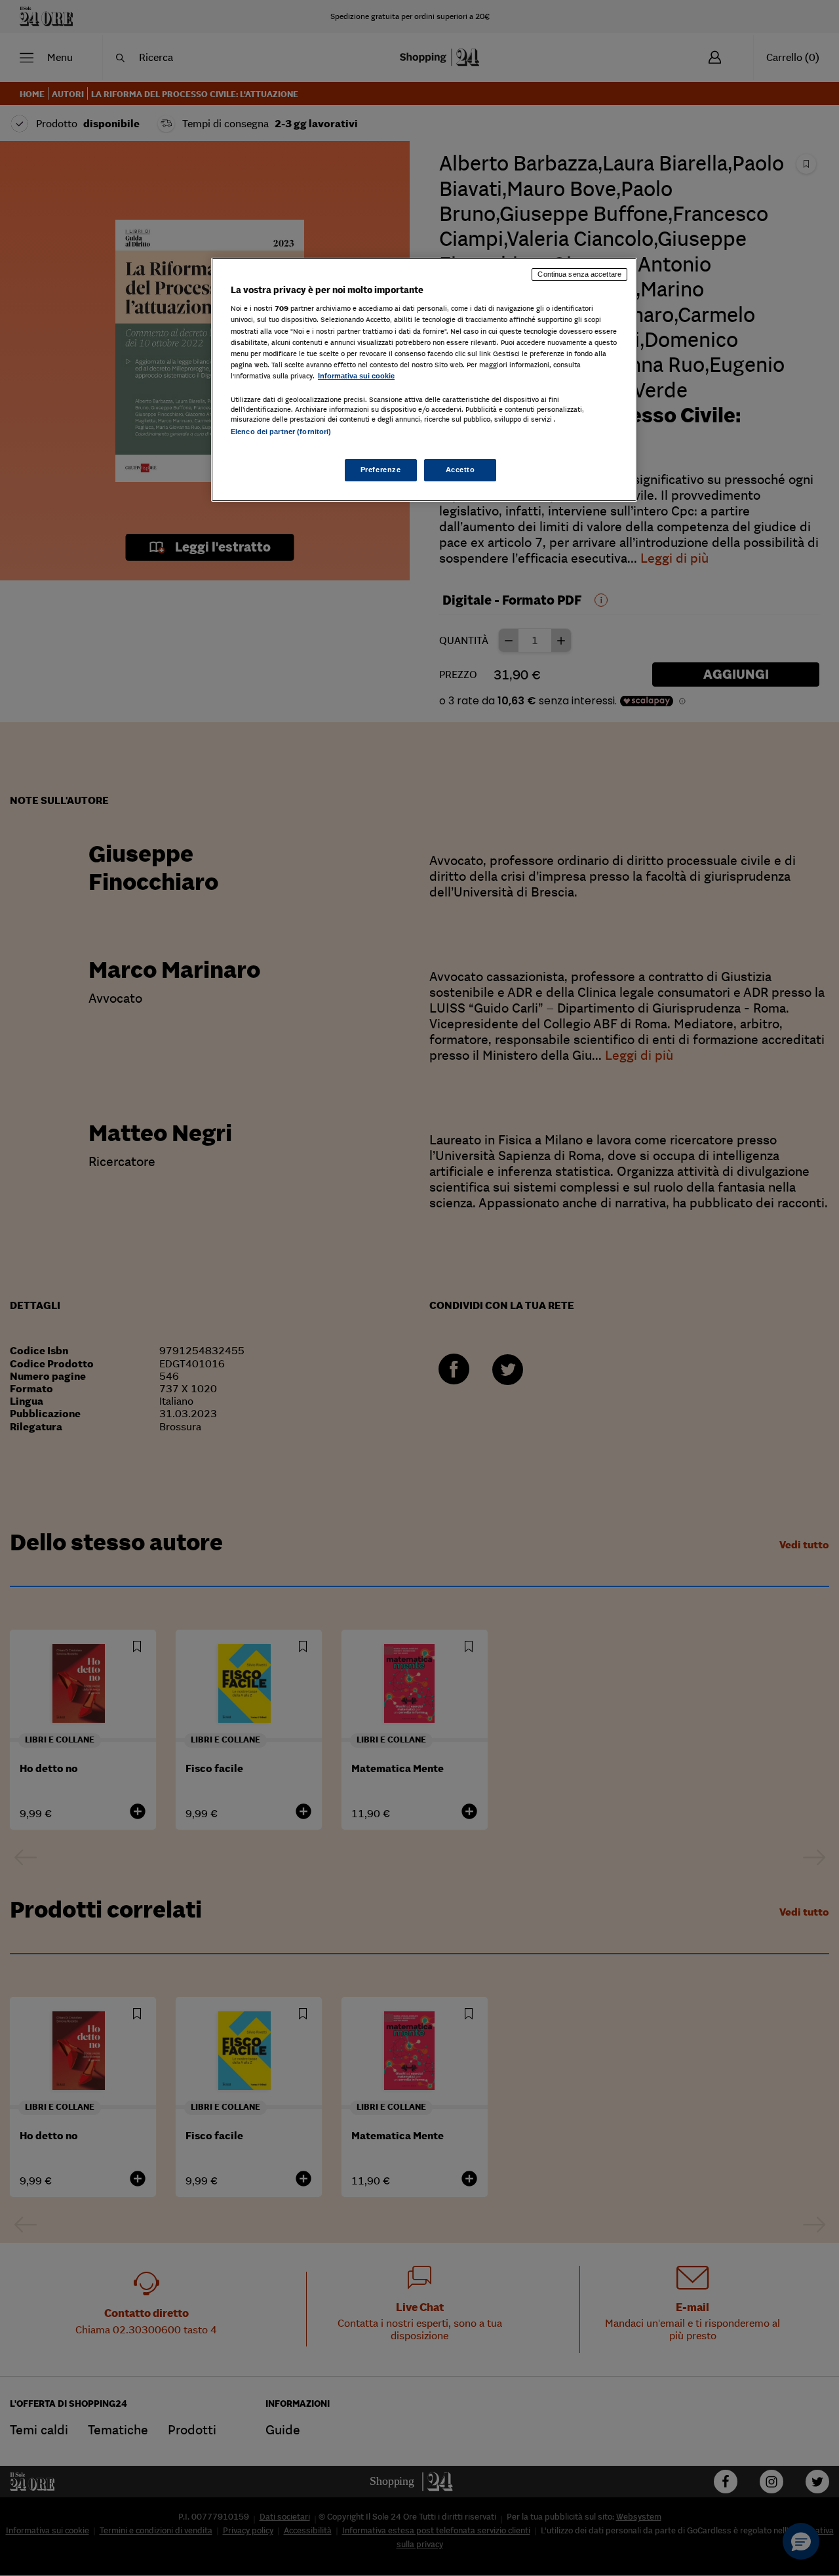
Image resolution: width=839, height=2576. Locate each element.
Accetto (460, 470)
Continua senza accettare (579, 274)
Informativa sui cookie (356, 376)
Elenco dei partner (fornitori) (281, 432)
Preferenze (381, 470)
